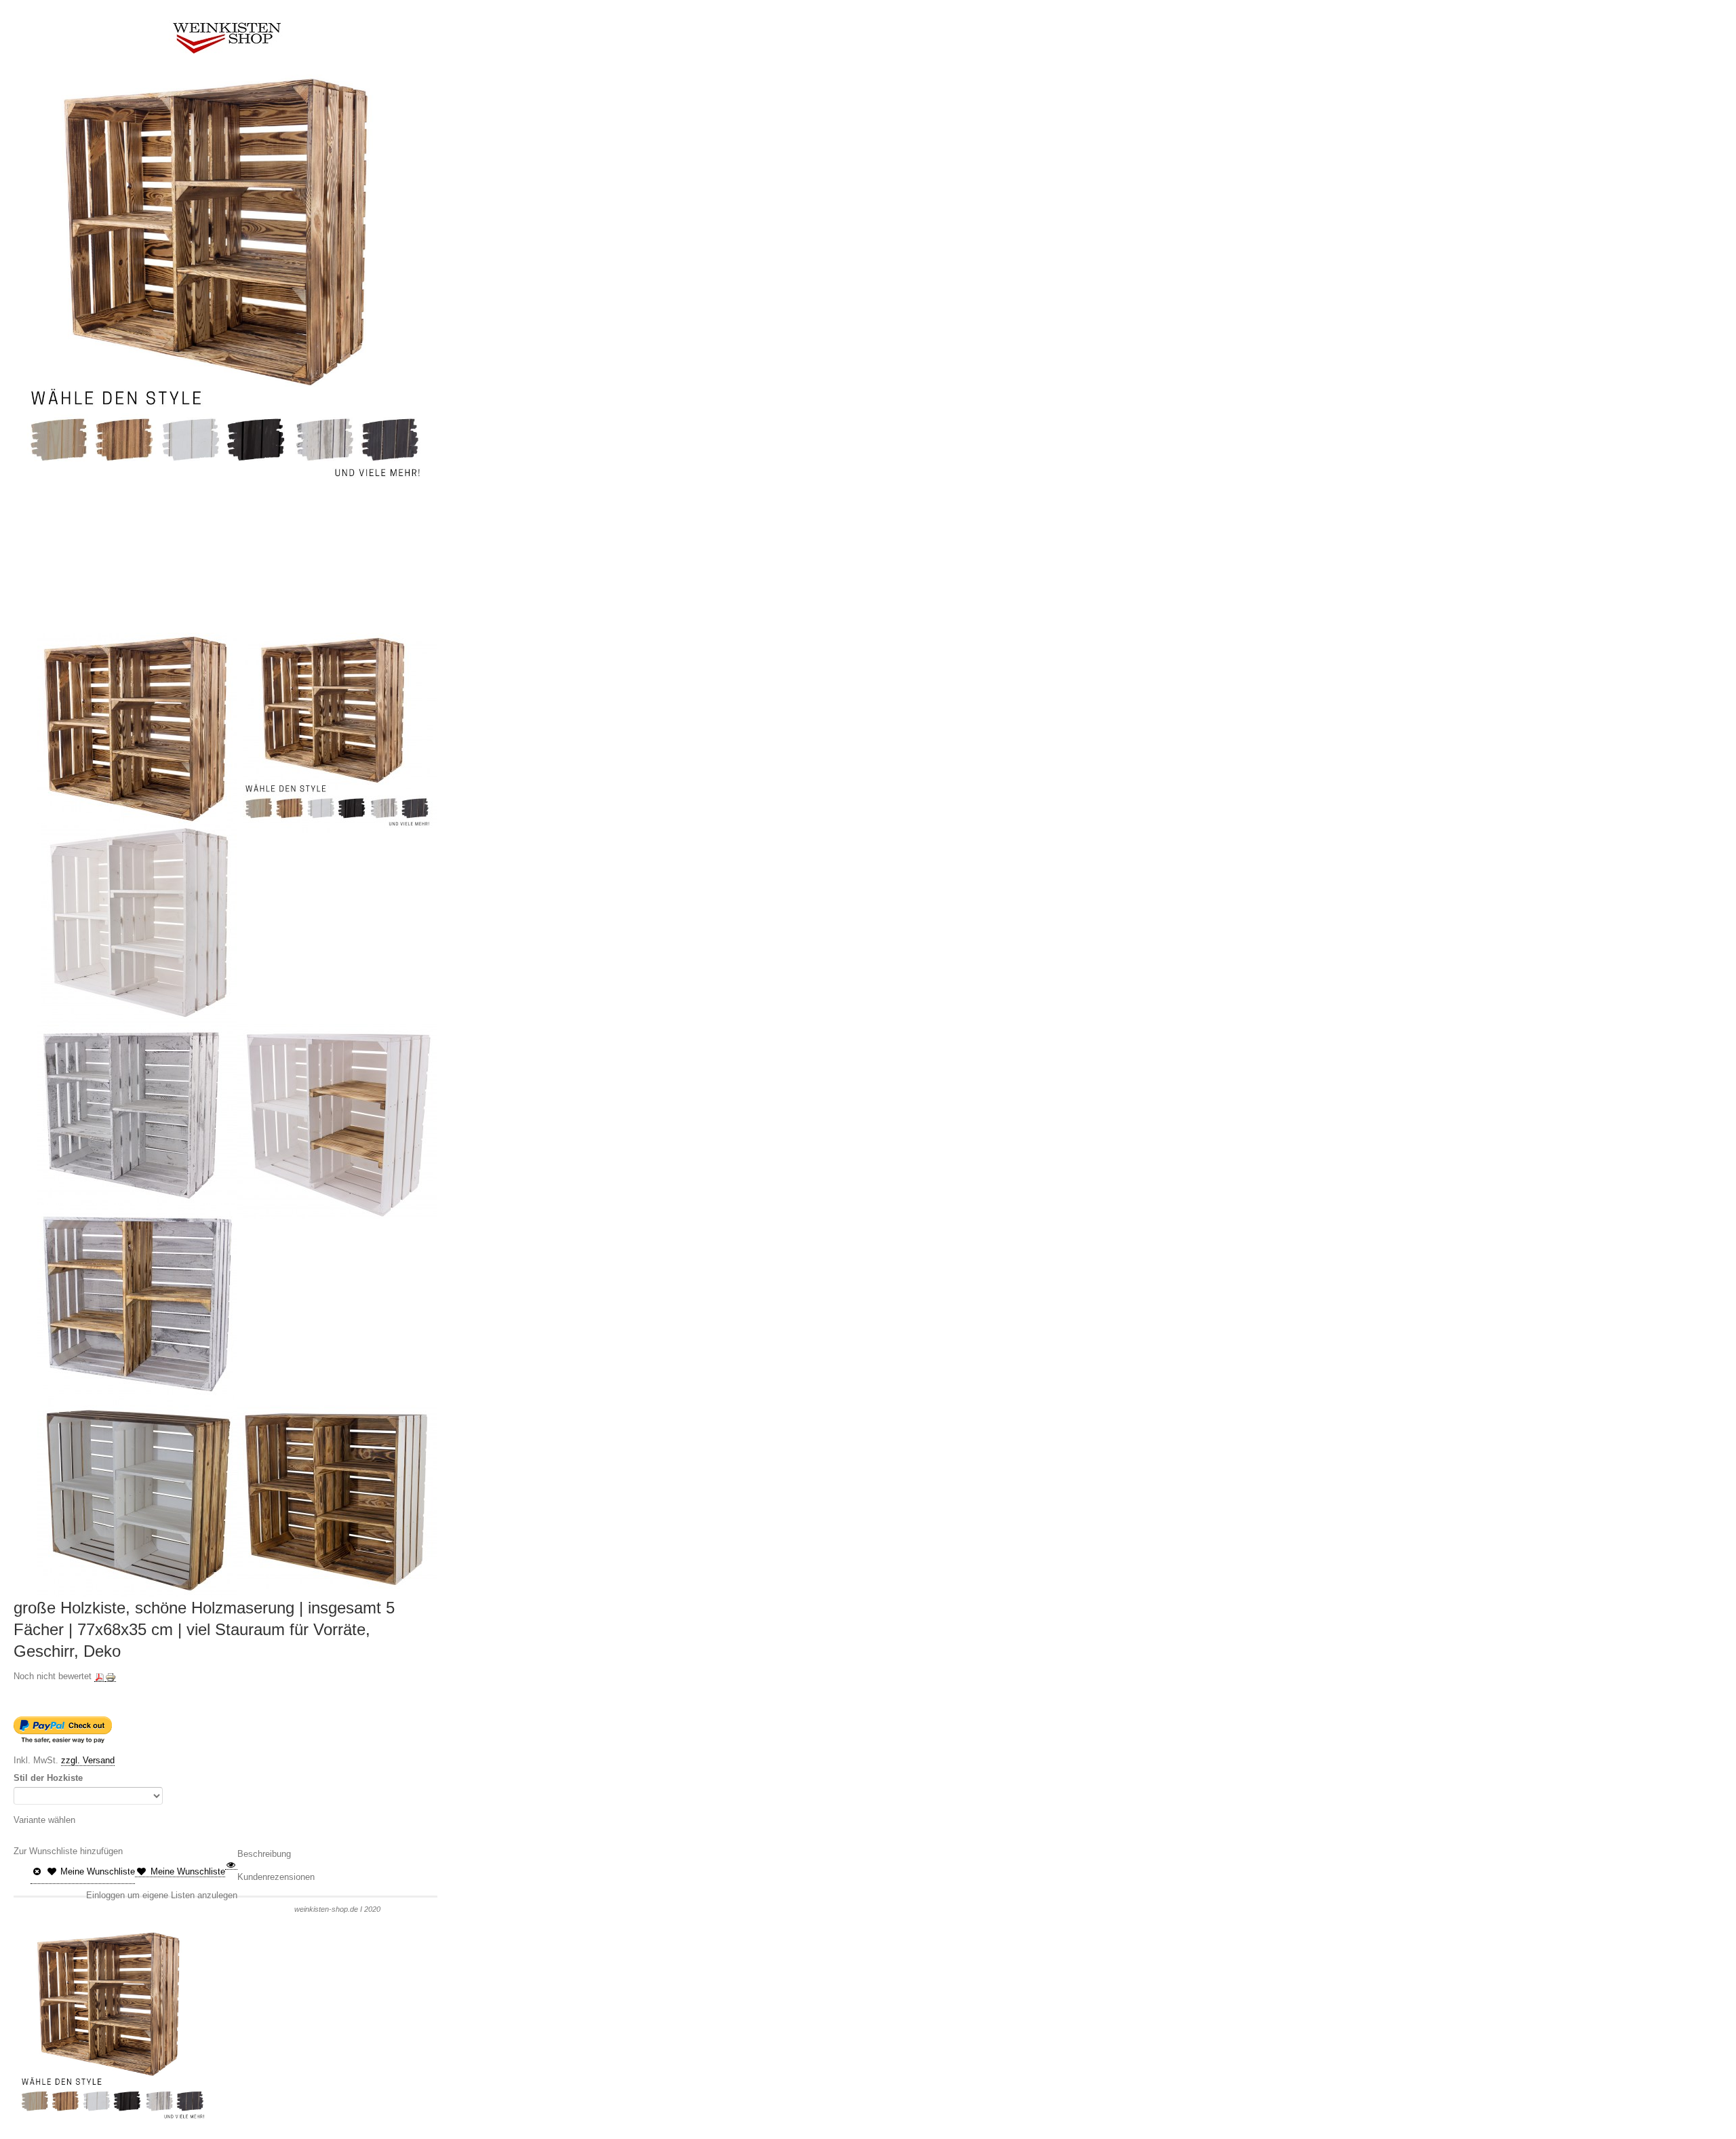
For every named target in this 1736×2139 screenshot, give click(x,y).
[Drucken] (111, 1676)
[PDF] (100, 1676)
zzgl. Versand (88, 1760)
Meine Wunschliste (96, 1871)
